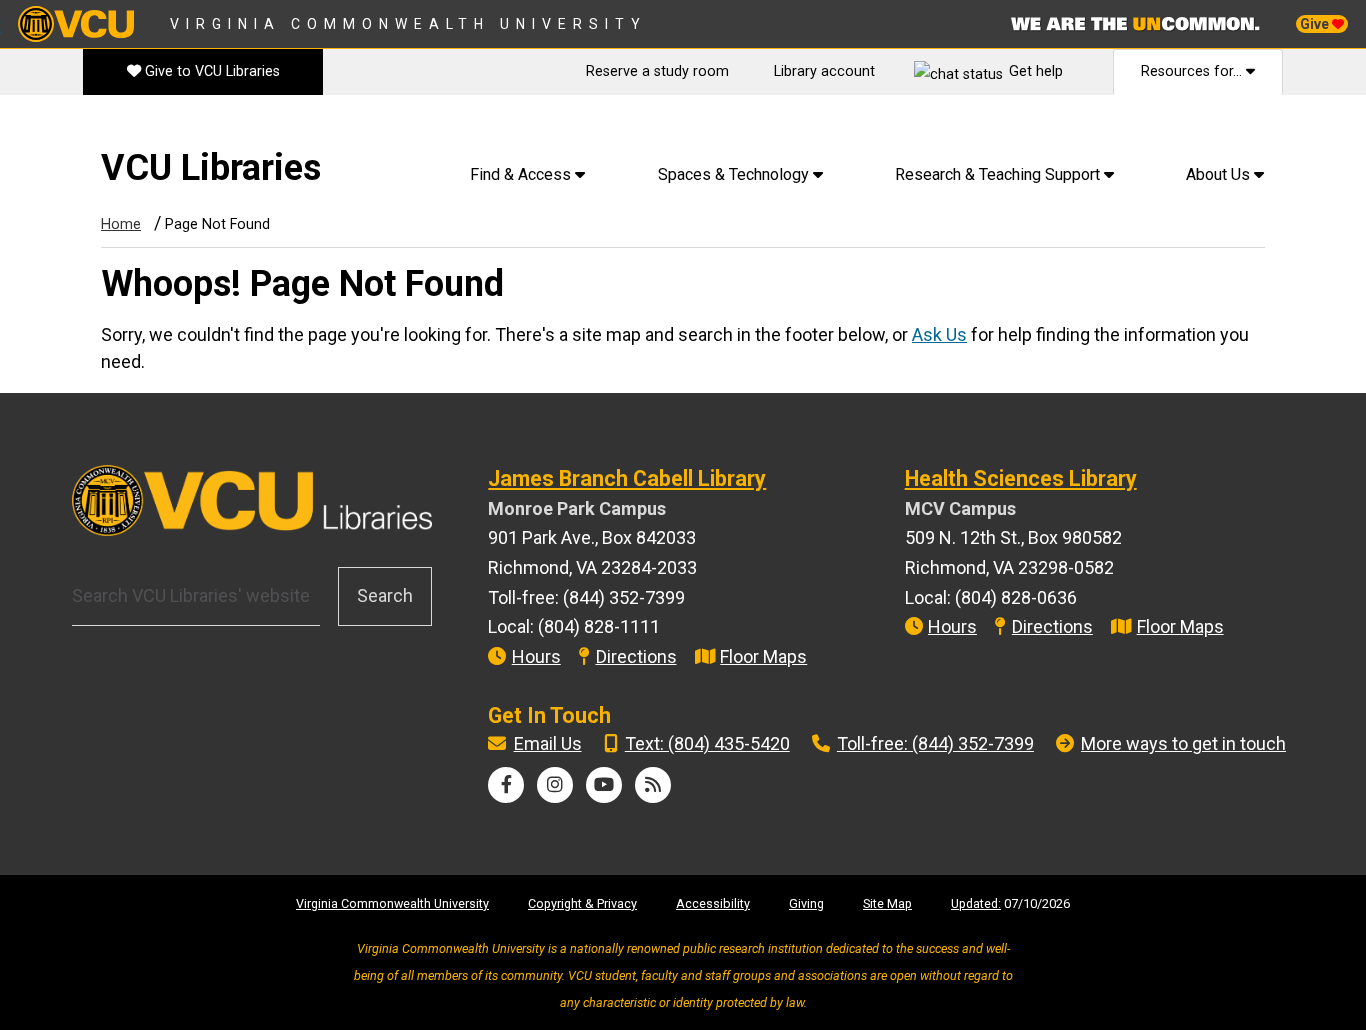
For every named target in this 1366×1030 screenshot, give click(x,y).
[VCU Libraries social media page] (506, 784)
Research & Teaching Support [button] (999, 174)
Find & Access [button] (522, 174)
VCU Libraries (211, 168)
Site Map (887, 903)
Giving (806, 903)
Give (1316, 24)
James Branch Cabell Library (627, 478)
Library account (824, 71)
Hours (536, 656)
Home (121, 224)
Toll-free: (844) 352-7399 (935, 743)
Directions (636, 656)
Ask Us (939, 334)
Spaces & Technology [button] (735, 174)
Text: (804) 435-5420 (707, 743)
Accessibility (713, 903)
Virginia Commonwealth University (408, 24)
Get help (1036, 71)
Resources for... (1193, 71)
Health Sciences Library (1021, 478)
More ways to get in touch (1183, 743)
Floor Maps (763, 656)
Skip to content (71, 129)
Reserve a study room (657, 71)
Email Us (548, 743)
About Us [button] (1220, 174)
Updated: (976, 903)
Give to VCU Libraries (210, 71)
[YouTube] (604, 784)
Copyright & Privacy (582, 903)
